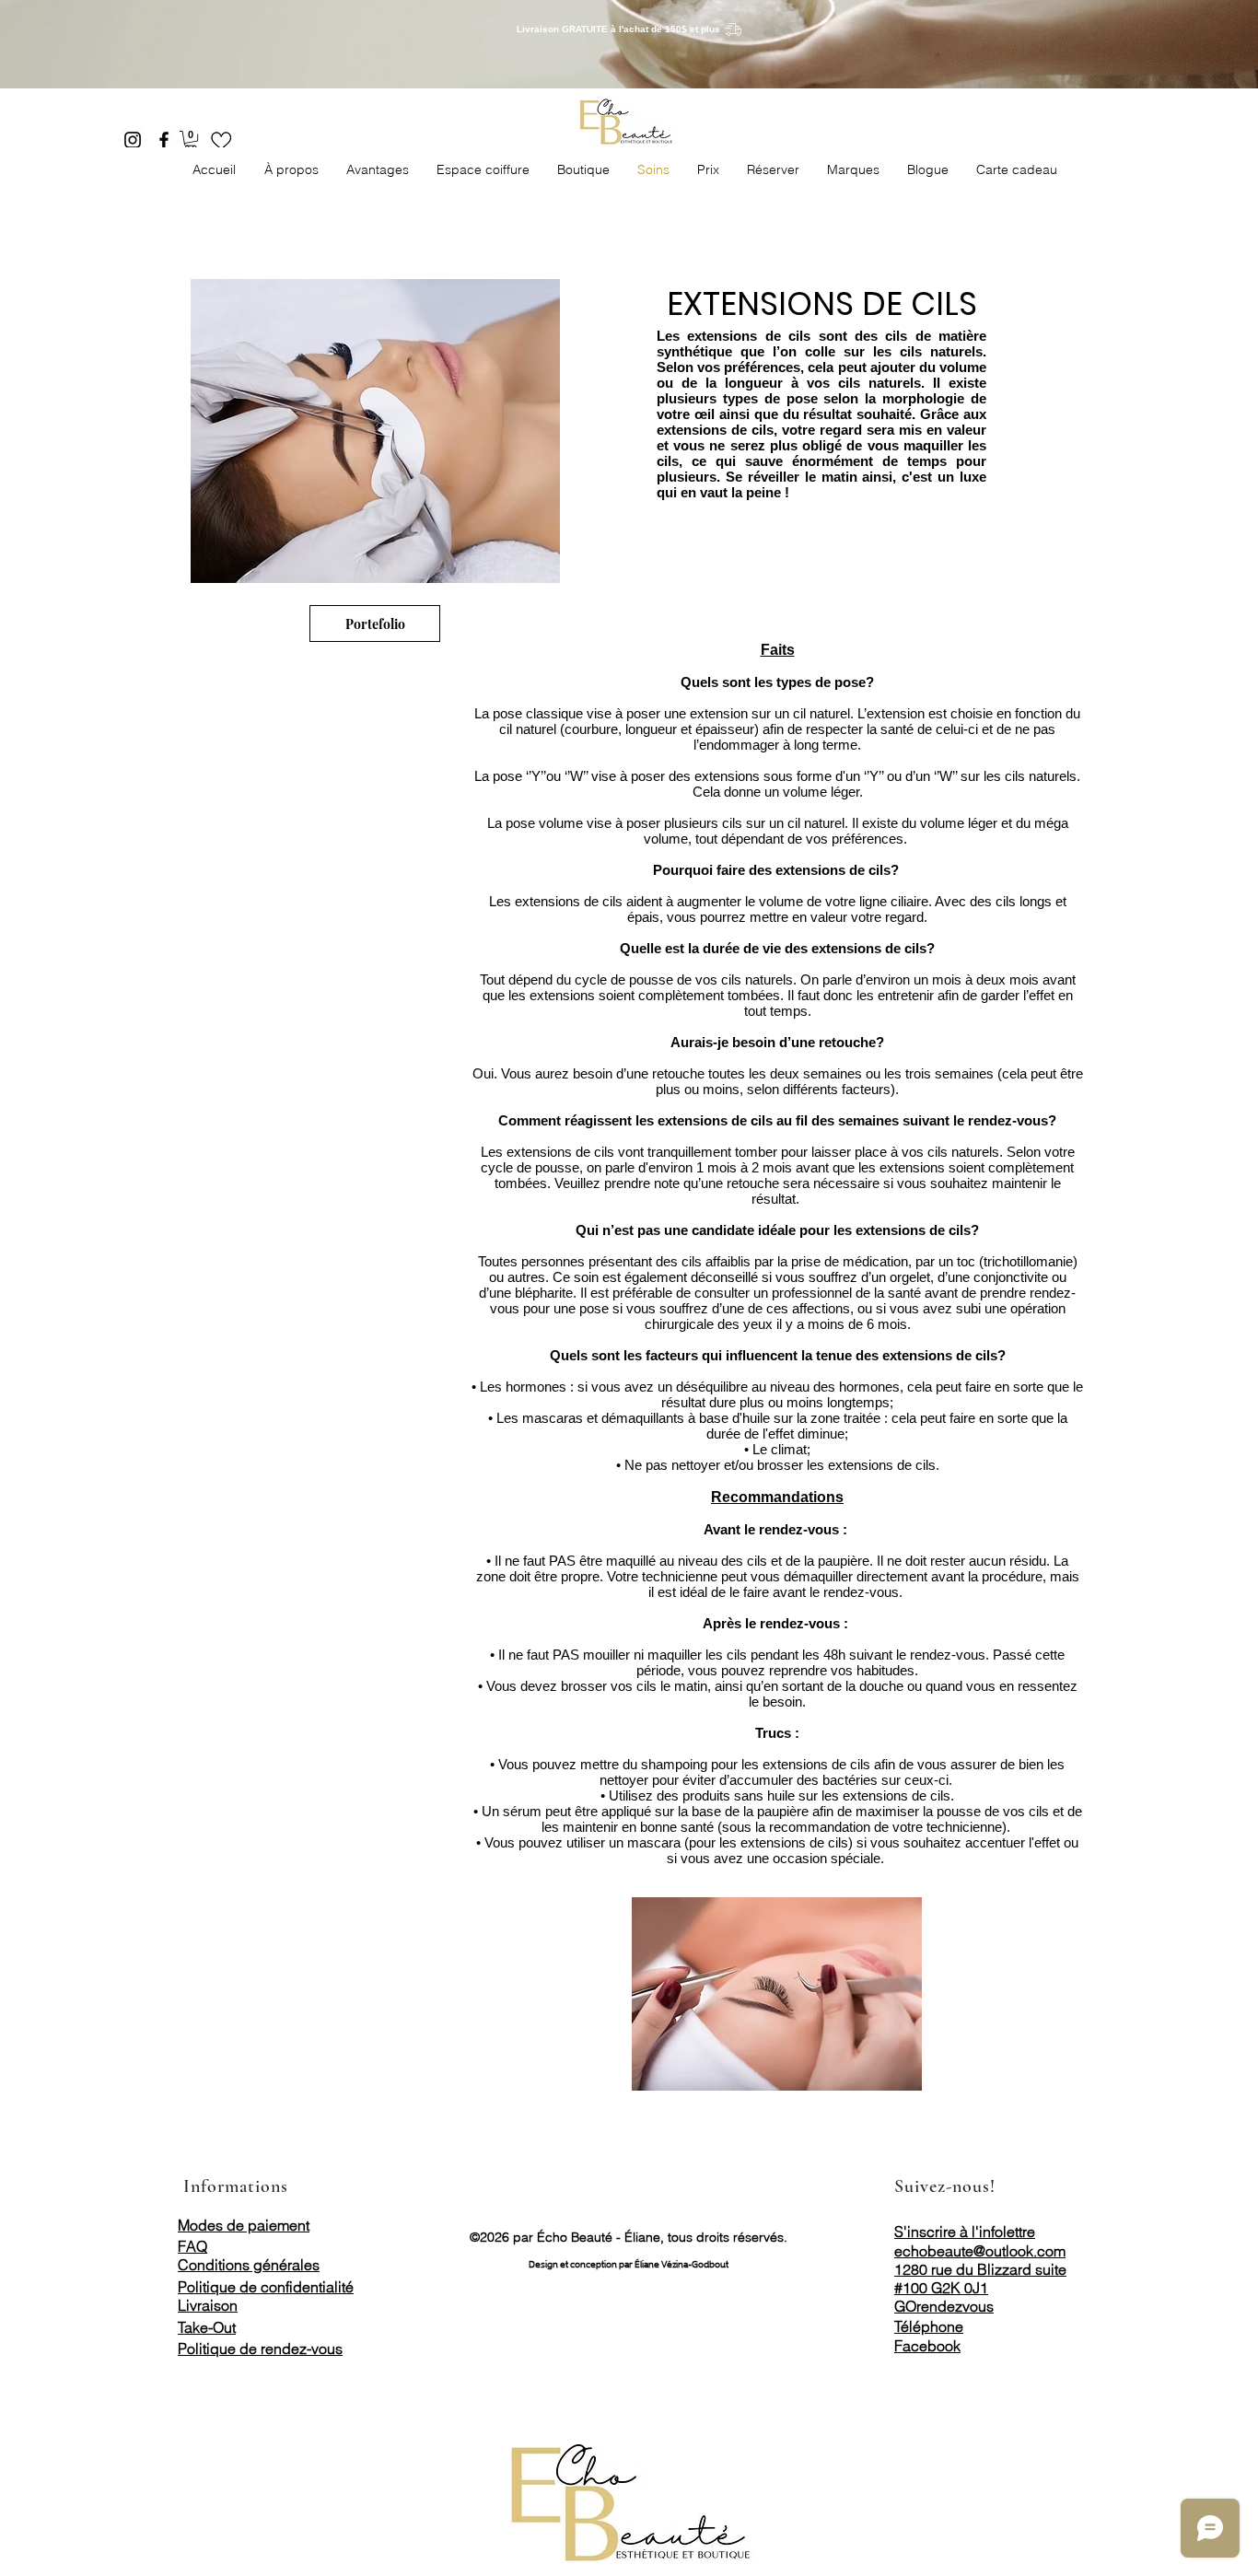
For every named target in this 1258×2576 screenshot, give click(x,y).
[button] (191, 140)
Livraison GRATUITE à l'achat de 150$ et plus (618, 29)
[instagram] (133, 140)
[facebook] (164, 140)
